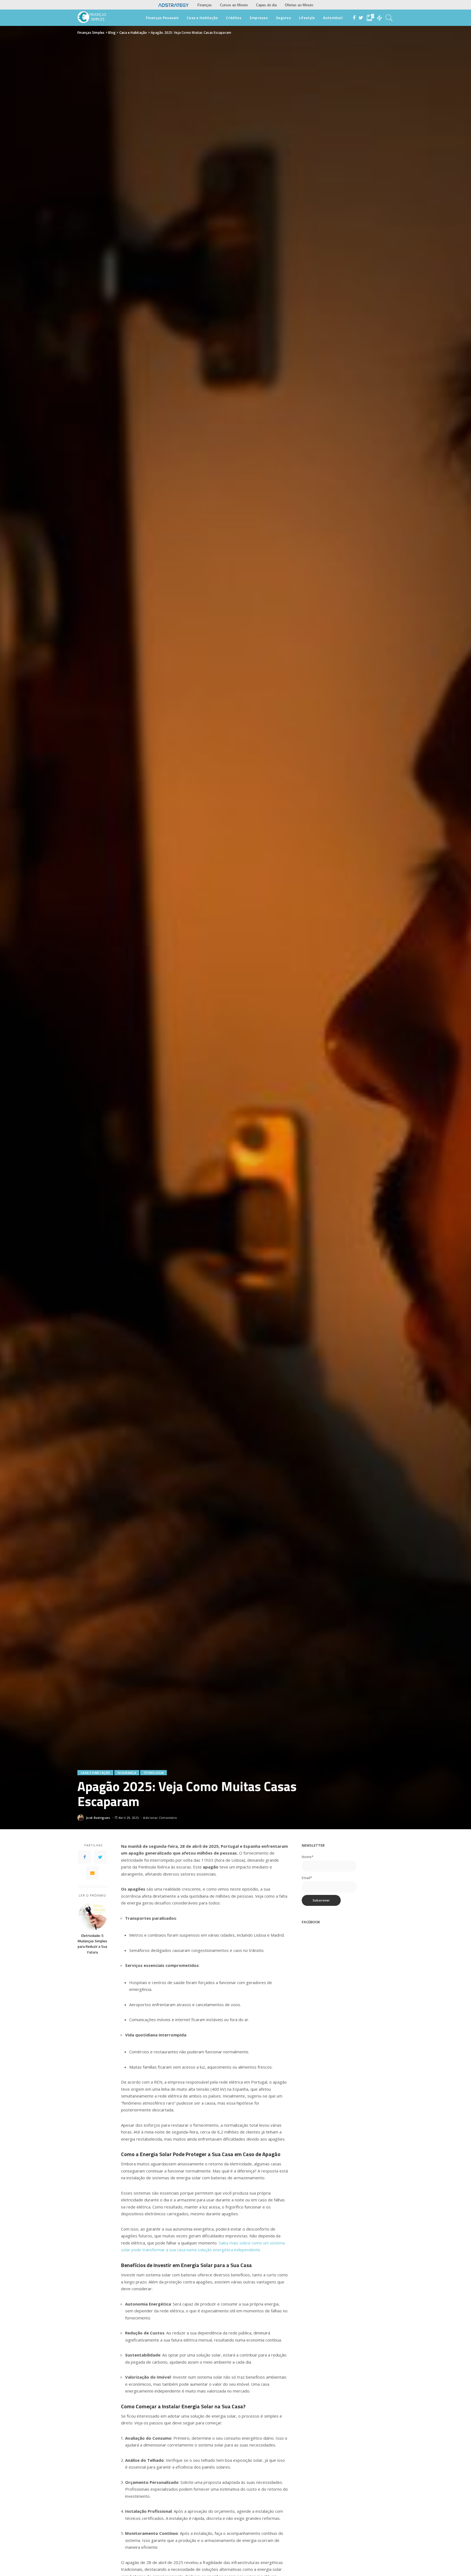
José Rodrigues (98, 1818)
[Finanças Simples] (92, 18)
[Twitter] (100, 1857)
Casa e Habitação (95, 1773)
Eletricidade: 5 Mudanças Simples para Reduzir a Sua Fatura (92, 1944)
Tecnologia (153, 1773)
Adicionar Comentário (160, 1818)
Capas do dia (266, 5)
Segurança (127, 1773)
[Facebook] (84, 1857)
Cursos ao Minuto (234, 5)
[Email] (92, 1873)
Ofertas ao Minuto (299, 5)
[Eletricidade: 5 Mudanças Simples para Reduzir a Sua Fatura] (93, 1915)
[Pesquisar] (389, 18)
